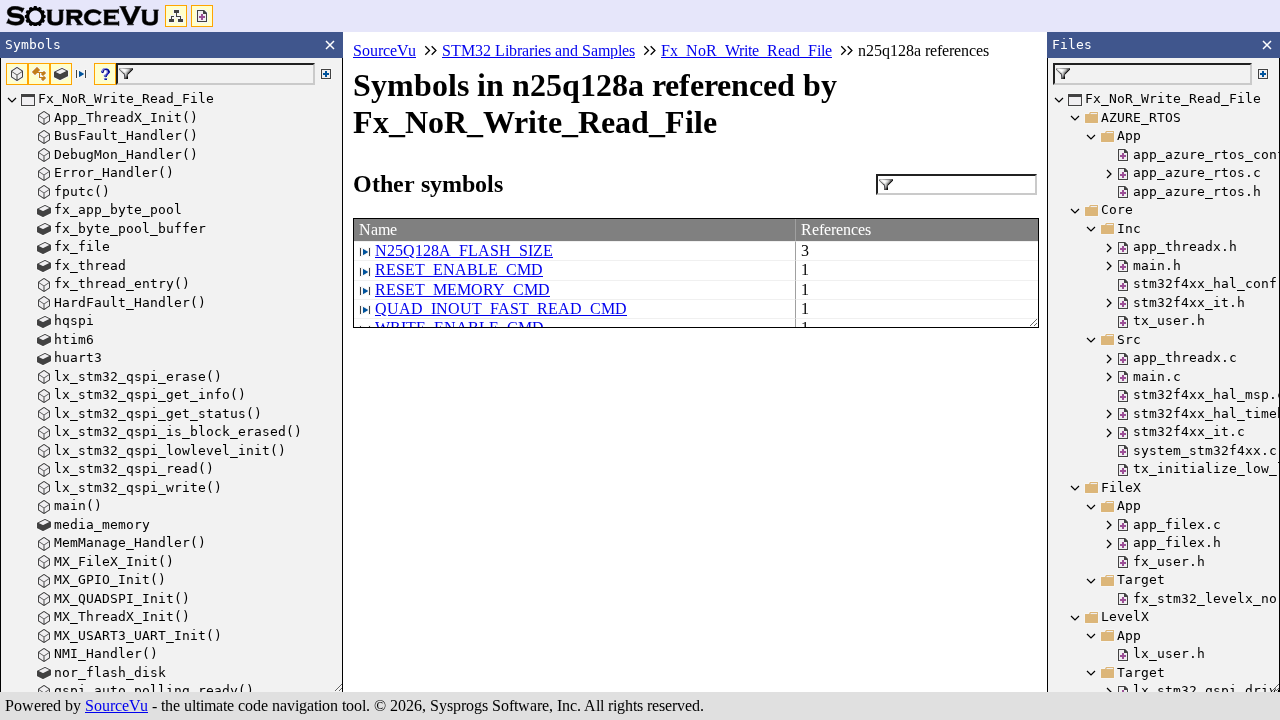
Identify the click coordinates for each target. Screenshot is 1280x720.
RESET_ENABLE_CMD (459, 269)
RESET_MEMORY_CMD (462, 289)
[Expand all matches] (326, 74)
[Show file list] (202, 16)
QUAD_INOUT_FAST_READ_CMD (501, 308)
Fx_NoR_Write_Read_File (746, 50)
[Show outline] (176, 16)
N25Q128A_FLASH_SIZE (464, 250)
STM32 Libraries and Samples (538, 50)
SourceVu (116, 705)
